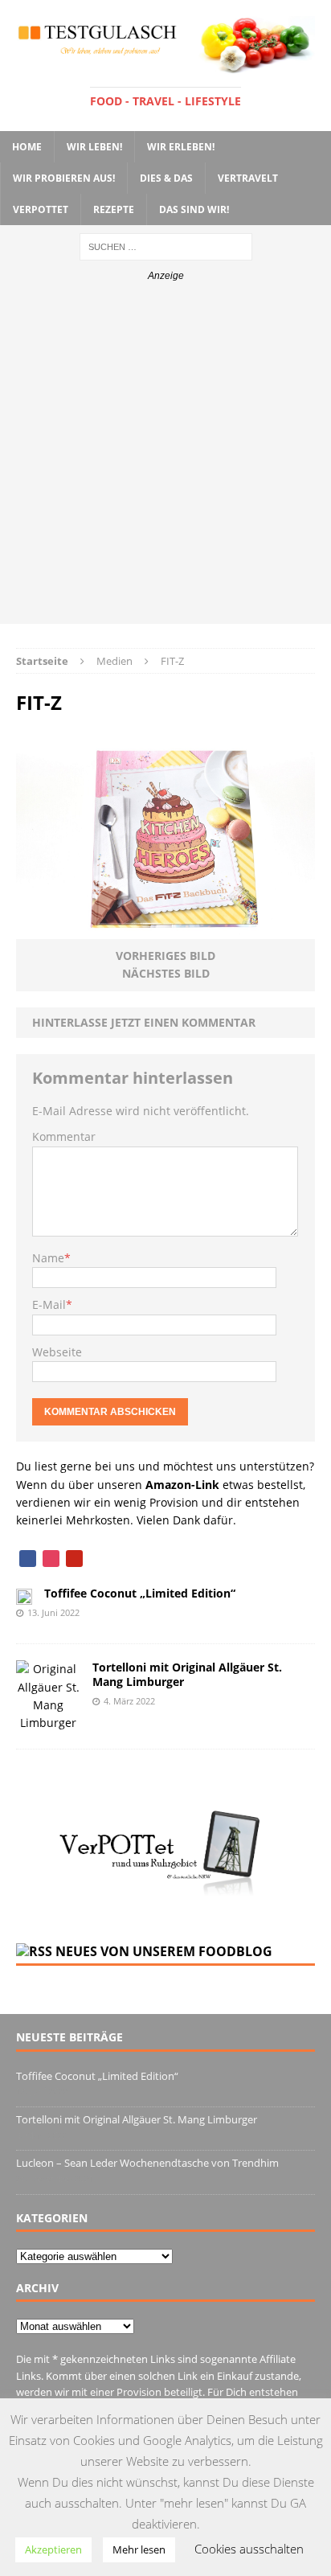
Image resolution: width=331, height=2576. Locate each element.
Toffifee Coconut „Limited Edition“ (140, 1593)
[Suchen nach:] (166, 246)
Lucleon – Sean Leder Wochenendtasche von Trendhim (147, 2163)
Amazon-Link (182, 1485)
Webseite (57, 1352)
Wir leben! (94, 147)
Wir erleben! (181, 147)
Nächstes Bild (166, 973)
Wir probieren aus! (64, 178)
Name (48, 1258)
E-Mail (49, 1304)
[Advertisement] (165, 458)
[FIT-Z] (165, 930)
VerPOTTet (41, 209)
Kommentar (64, 1136)
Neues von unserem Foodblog (164, 1951)
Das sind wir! (194, 209)
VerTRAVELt (248, 178)
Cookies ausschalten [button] (249, 2549)
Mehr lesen (139, 2549)
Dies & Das (166, 178)
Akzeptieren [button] (53, 2549)
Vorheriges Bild (165, 956)
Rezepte (114, 209)
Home (27, 147)
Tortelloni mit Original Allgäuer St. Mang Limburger (187, 1674)
